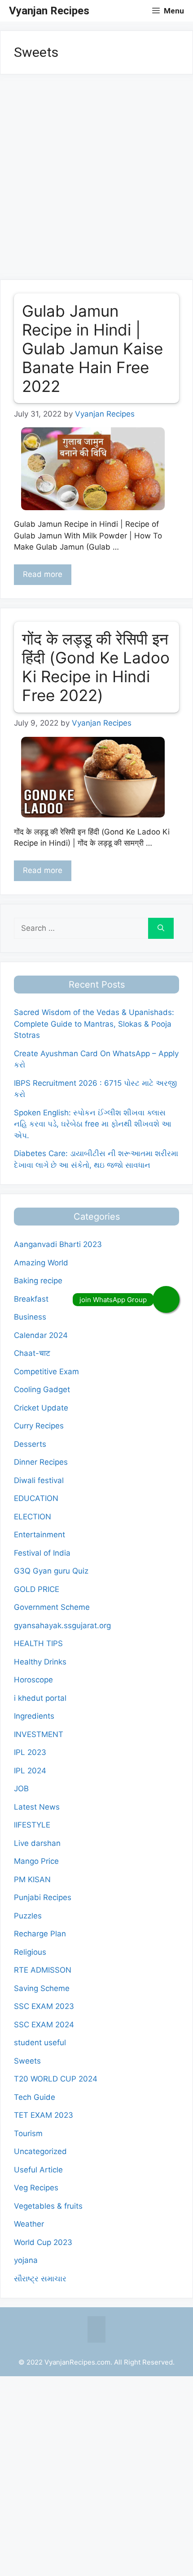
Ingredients (34, 1716)
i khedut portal (40, 1698)
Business (30, 1317)
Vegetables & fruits (48, 2206)
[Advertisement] (96, 180)
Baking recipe (38, 1281)
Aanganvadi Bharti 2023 (58, 1244)
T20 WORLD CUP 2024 (56, 2079)
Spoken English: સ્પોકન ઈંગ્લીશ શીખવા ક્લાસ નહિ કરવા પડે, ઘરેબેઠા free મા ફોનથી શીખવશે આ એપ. (93, 1124)
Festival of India (42, 1553)
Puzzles (28, 1916)
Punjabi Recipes (43, 1897)
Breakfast (31, 1299)
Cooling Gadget (42, 1389)
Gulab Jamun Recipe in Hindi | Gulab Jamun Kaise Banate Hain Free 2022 (92, 348)
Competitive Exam (46, 1372)
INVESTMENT (39, 1734)
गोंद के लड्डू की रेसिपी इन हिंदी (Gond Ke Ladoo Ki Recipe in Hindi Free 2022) (96, 667)
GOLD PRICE (37, 1589)
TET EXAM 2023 (44, 2115)
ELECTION (33, 1517)
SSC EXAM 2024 (44, 2025)
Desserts (30, 1444)
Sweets (27, 2061)
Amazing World (41, 1263)
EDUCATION (36, 1498)
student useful (40, 2043)
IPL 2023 (30, 1752)
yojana (26, 2260)
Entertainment (39, 1535)
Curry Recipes (39, 1426)
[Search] (161, 929)
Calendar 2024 (41, 1335)
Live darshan (37, 1843)
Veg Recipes (36, 2188)
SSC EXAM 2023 (44, 2006)
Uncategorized (40, 2151)
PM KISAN (32, 1879)
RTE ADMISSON (43, 1970)
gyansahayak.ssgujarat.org (62, 1626)
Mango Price (36, 1861)
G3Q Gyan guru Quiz (51, 1571)
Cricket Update (41, 1408)
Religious (30, 1952)
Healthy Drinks (40, 1662)
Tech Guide (35, 2097)
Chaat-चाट (32, 1353)
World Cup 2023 (43, 2242)
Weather (29, 2224)
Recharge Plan (40, 1934)
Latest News (37, 1807)
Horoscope (33, 1680)
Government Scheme (52, 1607)
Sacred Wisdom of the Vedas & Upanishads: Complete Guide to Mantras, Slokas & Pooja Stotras (94, 1024)
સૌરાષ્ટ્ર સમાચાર (40, 2279)
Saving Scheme (42, 1988)
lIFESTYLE (32, 1825)
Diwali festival (39, 1480)
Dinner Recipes (41, 1462)
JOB (21, 1789)
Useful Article (38, 2170)
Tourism (28, 2133)
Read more (43, 574)
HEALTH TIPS (38, 1643)
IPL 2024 (30, 1771)
